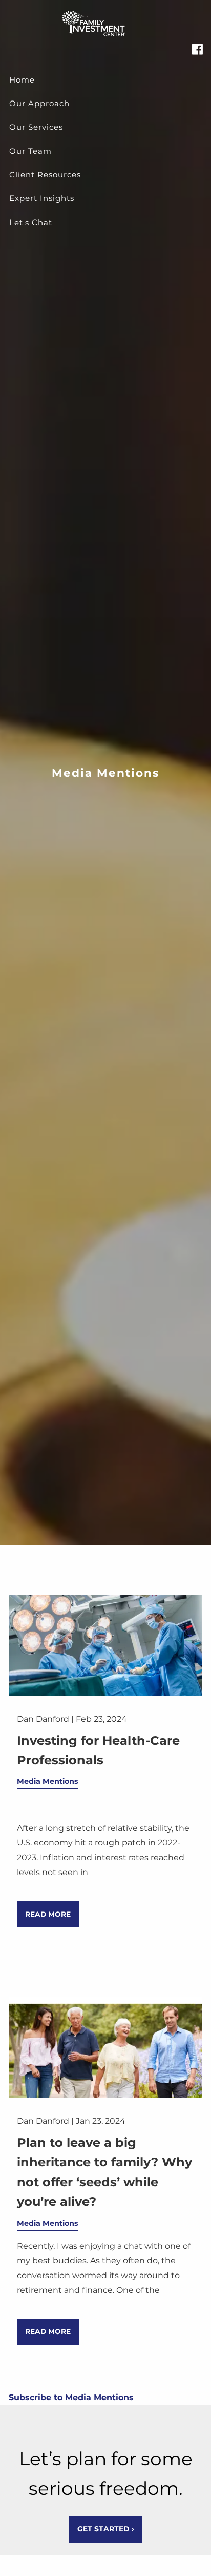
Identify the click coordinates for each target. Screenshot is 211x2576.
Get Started (106, 2529)
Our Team (30, 151)
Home (22, 80)
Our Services (36, 127)
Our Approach (39, 103)
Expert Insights (42, 198)
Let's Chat (31, 222)
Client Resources (45, 175)
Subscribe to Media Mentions (71, 2397)
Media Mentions (48, 1781)
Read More (48, 1914)
